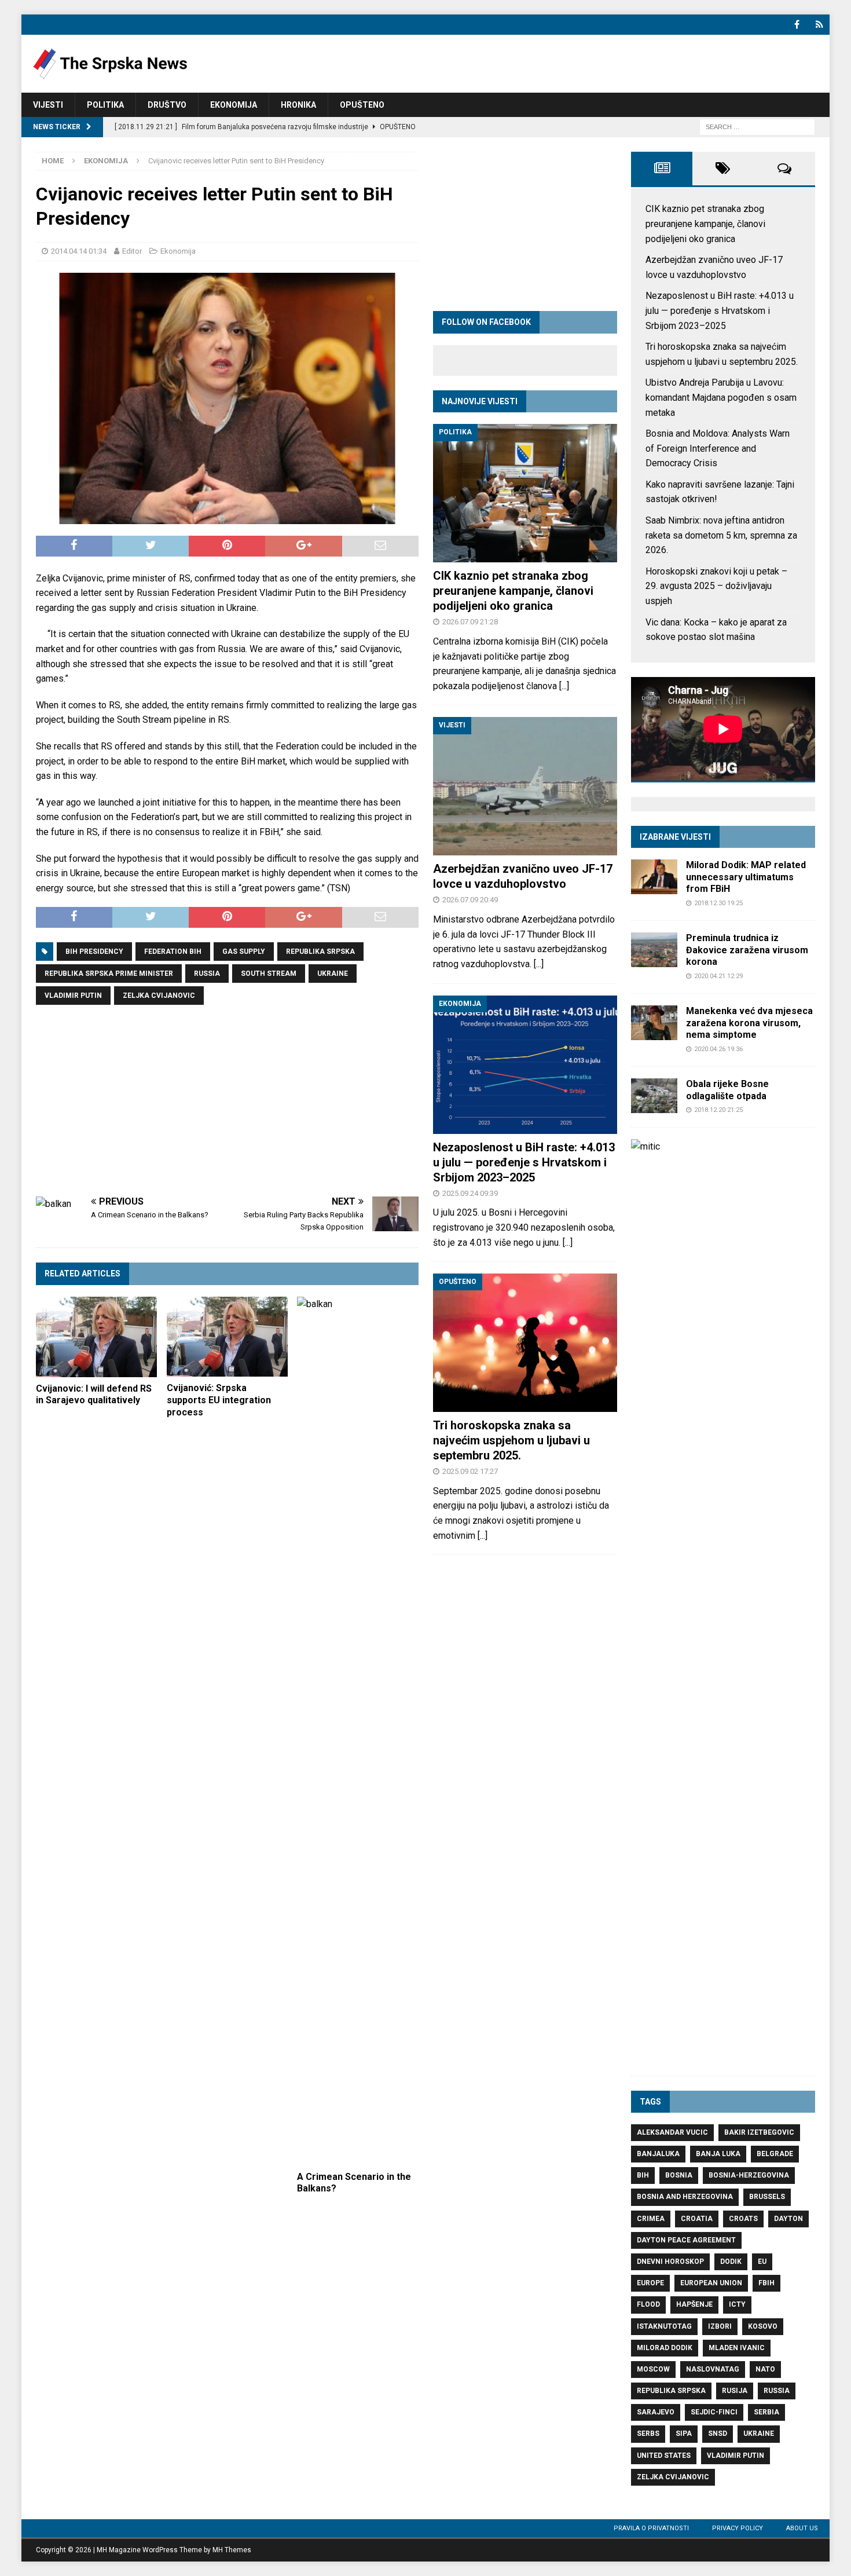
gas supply (244, 952)
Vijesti (48, 105)
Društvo (167, 105)
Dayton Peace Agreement (686, 2240)
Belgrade (775, 2154)
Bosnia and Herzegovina (685, 2197)
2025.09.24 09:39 (470, 1193)
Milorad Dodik (665, 2348)
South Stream (269, 974)
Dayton (788, 2219)
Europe (650, 2283)
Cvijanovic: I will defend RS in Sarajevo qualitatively (94, 1395)
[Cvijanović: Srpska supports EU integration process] (227, 1337)
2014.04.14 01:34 (79, 251)
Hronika (298, 105)
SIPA (684, 2434)
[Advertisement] (227, 1101)
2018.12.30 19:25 (718, 903)
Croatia (697, 2219)
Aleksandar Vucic (672, 2132)
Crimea (651, 2219)
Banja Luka (718, 2154)
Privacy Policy (738, 2528)
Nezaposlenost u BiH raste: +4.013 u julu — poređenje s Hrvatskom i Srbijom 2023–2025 (524, 1162)
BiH (643, 2175)
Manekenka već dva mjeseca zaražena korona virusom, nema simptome (749, 1023)
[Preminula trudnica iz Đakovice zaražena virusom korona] (654, 950)
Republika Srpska (320, 952)
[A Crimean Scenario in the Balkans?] (357, 1731)
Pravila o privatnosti (651, 2528)
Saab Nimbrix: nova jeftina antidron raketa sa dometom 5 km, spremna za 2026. (721, 535)
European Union (711, 2283)
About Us (802, 2528)
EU (762, 2262)
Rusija (735, 2391)
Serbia (766, 2412)
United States (664, 2456)
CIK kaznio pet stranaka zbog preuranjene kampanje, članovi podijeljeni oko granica (513, 591)
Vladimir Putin (73, 996)
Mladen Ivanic (737, 2348)
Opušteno (362, 105)
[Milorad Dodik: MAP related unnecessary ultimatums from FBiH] (654, 877)
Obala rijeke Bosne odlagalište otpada (727, 1090)
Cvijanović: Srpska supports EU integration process (219, 1400)
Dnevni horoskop (670, 2262)
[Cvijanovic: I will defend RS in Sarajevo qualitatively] (96, 1337)
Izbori (720, 2326)
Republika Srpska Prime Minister (109, 974)
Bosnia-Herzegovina (749, 2175)
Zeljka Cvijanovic (159, 996)
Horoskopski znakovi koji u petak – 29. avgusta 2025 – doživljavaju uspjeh (716, 586)
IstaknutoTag (664, 2326)
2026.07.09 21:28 (470, 622)
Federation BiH (173, 952)
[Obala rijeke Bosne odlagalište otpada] (654, 1096)
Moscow (653, 2369)
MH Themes (232, 2550)
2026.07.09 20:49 (470, 900)
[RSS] (819, 25)
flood (648, 2304)
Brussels (767, 2197)
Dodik (731, 2262)
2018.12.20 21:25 (718, 1110)
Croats (743, 2219)
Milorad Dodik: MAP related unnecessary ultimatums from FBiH (746, 877)
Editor (132, 251)
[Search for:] (757, 127)
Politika (105, 105)
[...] (564, 686)
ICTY (737, 2304)
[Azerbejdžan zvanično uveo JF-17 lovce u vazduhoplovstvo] (525, 786)
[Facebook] (797, 25)
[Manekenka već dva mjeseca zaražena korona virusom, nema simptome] (654, 1023)
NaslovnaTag (713, 2369)
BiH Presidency (94, 952)
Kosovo (763, 2326)
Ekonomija (234, 105)
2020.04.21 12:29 (718, 976)
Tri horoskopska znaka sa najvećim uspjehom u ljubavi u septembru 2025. (511, 1440)
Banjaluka (658, 2154)
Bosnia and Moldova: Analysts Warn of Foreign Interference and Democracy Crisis (718, 448)
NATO (765, 2369)
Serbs (648, 2434)
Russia (207, 974)
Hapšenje (694, 2304)
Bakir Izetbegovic (759, 2132)
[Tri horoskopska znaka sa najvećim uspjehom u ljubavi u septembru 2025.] (525, 1343)
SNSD (718, 2434)
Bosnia (679, 2175)
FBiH (766, 2283)
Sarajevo (656, 2412)
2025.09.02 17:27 (470, 1471)
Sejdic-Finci (714, 2412)
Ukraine (333, 974)
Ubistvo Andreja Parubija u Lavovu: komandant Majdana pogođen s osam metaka (721, 397)
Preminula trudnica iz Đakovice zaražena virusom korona (747, 950)
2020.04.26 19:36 (718, 1049)
